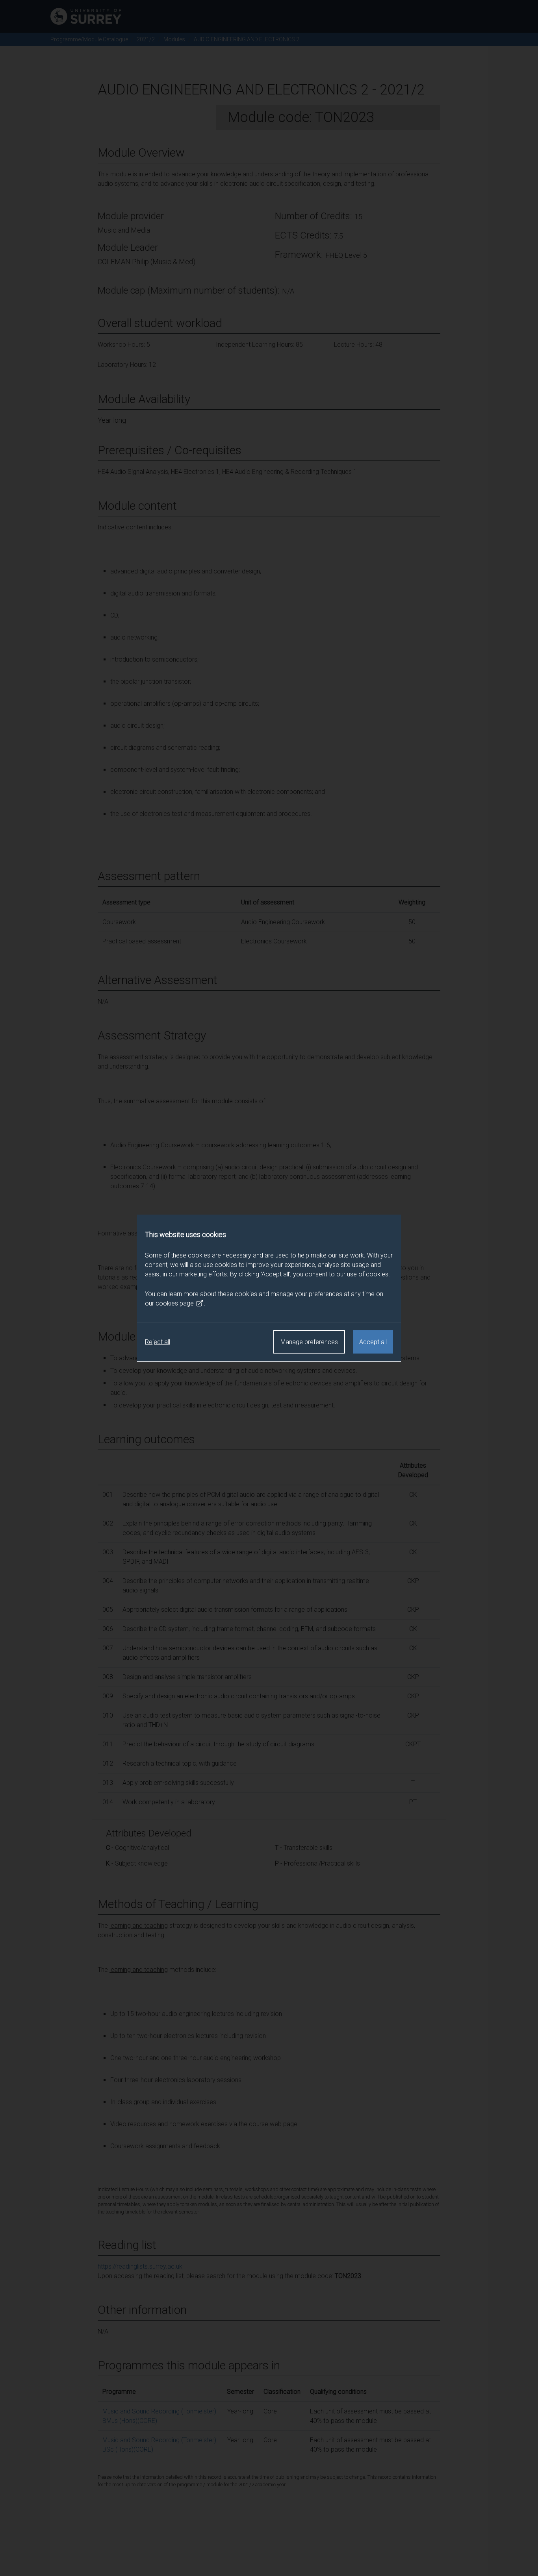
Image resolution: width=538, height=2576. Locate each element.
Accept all (373, 1342)
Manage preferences (309, 1342)
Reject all (158, 1342)
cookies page (175, 1303)
